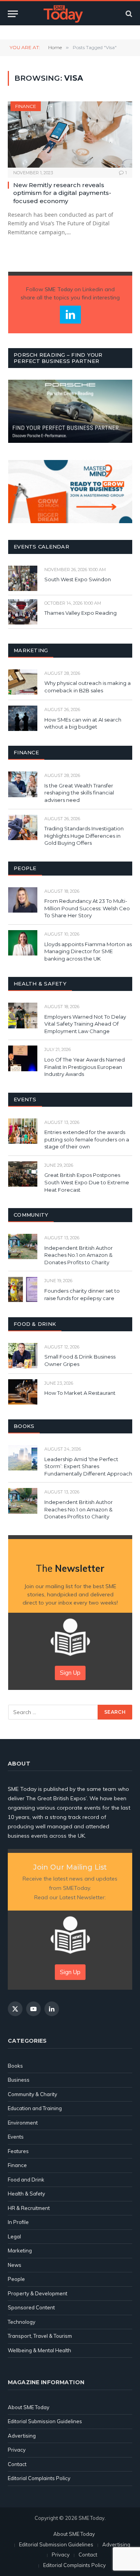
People (16, 2279)
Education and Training (35, 2108)
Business (19, 2080)
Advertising (22, 2436)
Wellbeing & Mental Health (39, 2350)
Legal (14, 2236)
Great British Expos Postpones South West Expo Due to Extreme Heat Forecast (87, 1182)
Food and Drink (26, 2180)
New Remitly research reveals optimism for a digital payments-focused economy (62, 193)
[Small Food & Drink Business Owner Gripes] (23, 1356)
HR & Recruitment (29, 2208)
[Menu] (13, 14)
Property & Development (38, 2293)
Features (18, 2151)
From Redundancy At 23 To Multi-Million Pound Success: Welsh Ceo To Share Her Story (87, 908)
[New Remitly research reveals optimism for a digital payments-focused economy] (70, 134)
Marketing (20, 2250)
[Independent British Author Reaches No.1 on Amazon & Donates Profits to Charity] (23, 1246)
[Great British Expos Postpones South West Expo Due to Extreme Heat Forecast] (23, 1174)
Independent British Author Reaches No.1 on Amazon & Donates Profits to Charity (79, 1255)
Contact (17, 2464)
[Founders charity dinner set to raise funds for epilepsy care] (23, 1289)
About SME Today (29, 2407)
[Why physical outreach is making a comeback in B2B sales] (23, 682)
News (15, 2265)
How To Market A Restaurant (80, 1393)
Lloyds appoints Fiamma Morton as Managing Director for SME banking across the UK (88, 951)
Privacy (17, 2450)
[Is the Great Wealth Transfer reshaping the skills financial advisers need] (23, 784)
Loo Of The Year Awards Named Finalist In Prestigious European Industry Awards (85, 1067)
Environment (23, 2123)
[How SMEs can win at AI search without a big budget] (23, 718)
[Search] (128, 14)
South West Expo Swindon (78, 579)
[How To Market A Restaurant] (23, 1392)
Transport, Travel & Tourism (40, 2336)
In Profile (18, 2222)
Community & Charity (32, 2094)
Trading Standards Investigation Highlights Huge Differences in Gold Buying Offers (84, 836)
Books (15, 2066)
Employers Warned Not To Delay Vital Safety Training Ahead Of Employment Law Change (85, 1024)
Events (16, 2137)
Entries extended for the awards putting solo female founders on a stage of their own (87, 1139)
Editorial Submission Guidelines (45, 2421)
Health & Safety (26, 2194)
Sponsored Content (31, 2307)
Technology (22, 2322)
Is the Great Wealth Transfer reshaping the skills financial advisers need (79, 793)
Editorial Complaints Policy (39, 2478)
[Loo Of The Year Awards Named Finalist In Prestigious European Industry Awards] (23, 1058)
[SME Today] (63, 14)
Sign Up (70, 1673)
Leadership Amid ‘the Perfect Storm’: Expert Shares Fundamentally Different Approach (88, 1466)
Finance (26, 106)
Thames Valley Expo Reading (80, 613)
